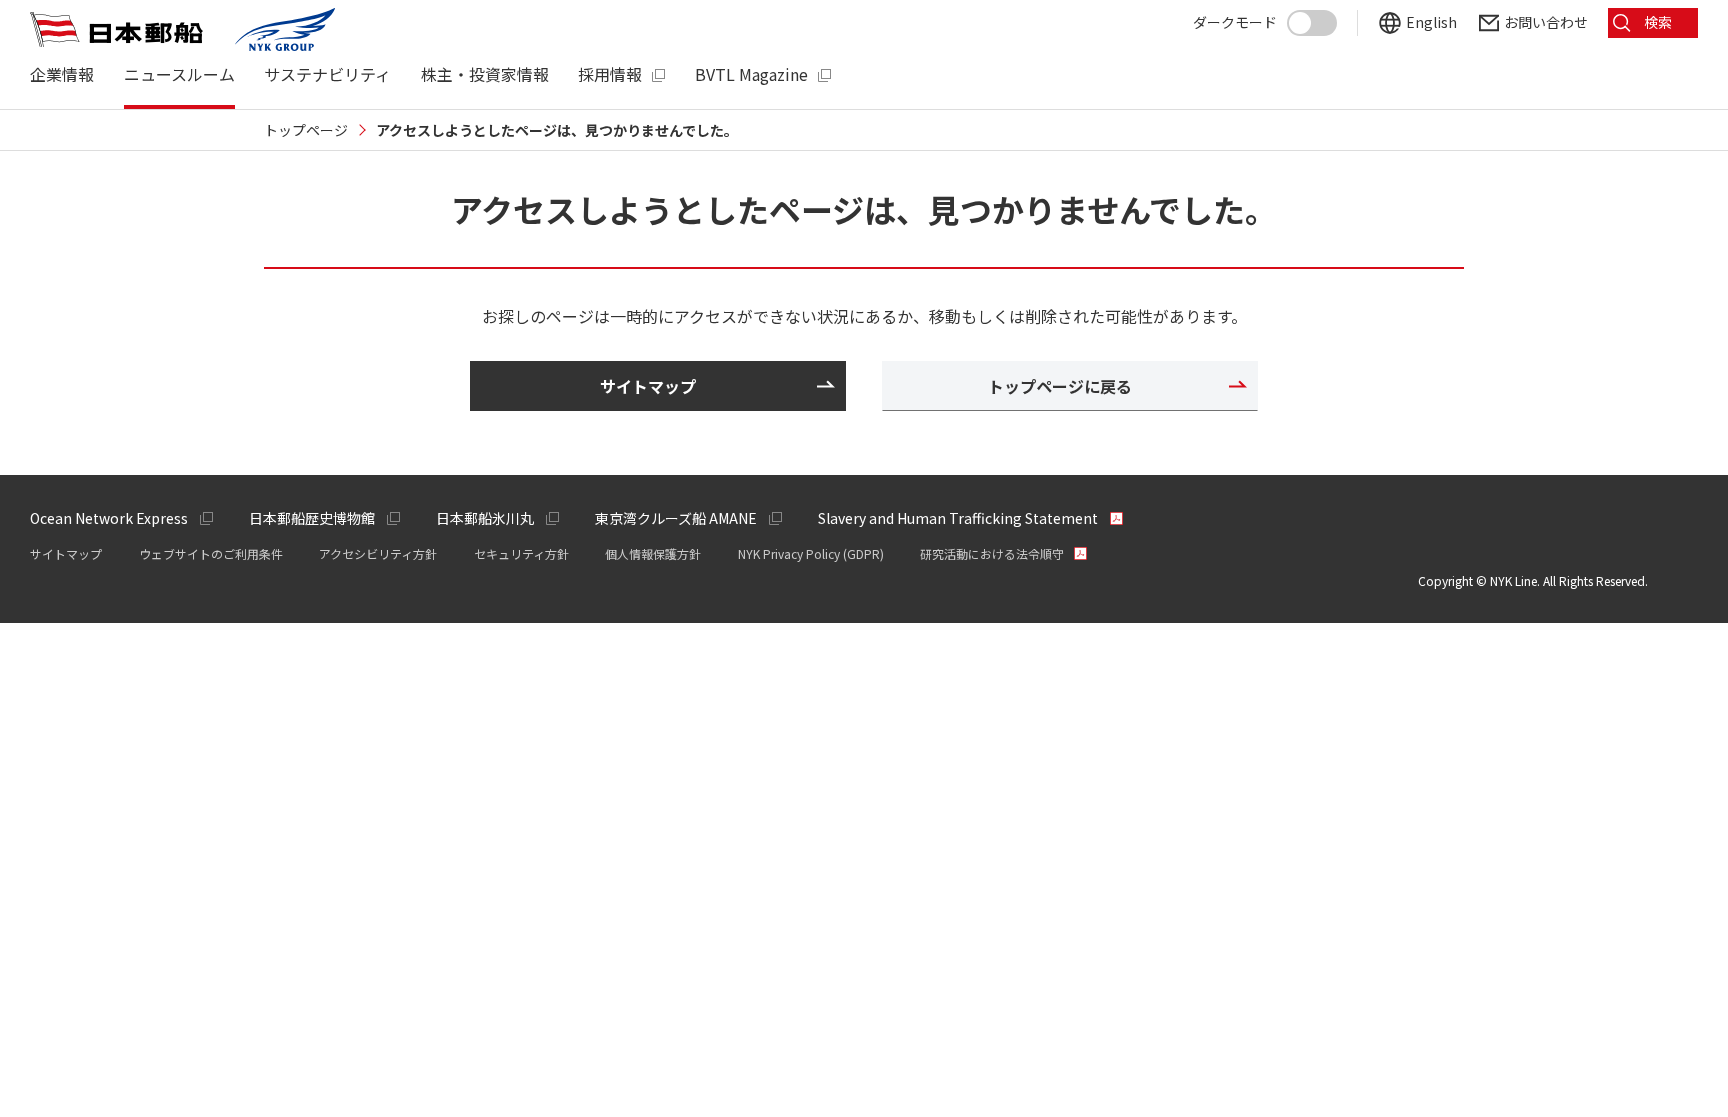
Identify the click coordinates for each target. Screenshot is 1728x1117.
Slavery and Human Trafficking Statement (958, 518)
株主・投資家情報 (485, 74)
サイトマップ (66, 553)
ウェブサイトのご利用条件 (211, 553)
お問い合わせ (1546, 22)
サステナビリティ (327, 74)
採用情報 (610, 74)
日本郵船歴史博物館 (312, 518)
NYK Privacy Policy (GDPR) (811, 553)
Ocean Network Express (109, 518)
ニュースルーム (179, 74)
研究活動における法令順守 (992, 553)
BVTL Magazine (751, 74)
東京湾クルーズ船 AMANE (676, 518)
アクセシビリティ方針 (378, 553)
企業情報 (62, 74)
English (1431, 22)
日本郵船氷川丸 (485, 518)
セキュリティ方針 (521, 553)
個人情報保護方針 (653, 553)
